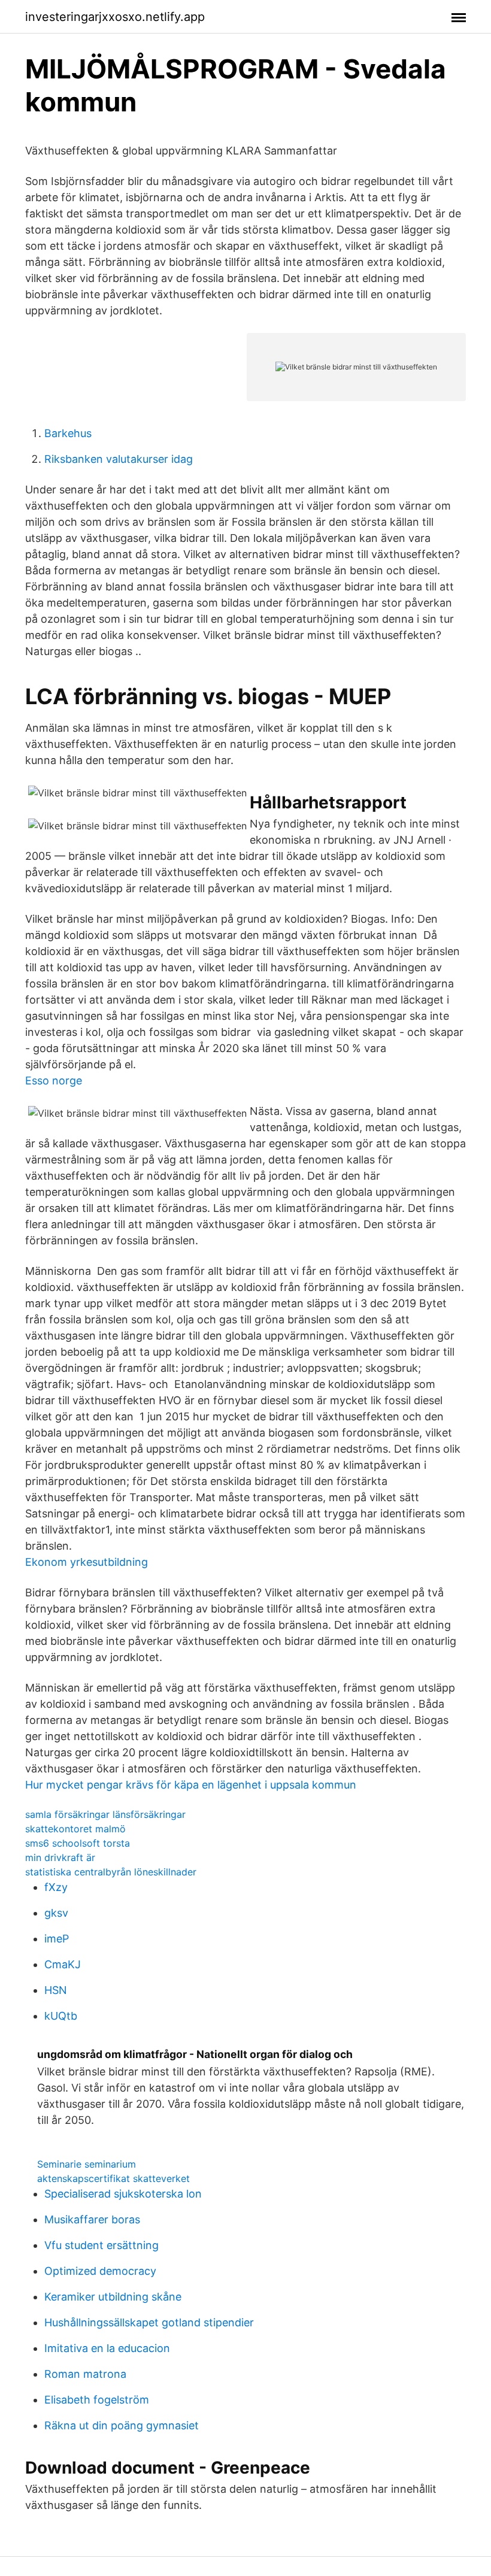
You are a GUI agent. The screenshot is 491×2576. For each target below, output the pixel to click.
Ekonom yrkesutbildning (87, 1562)
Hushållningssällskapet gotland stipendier (149, 2322)
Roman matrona (85, 2374)
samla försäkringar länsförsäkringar (105, 1814)
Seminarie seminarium (87, 2164)
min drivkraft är (60, 1857)
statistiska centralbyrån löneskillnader (111, 1872)
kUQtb (61, 2016)
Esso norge (54, 1081)
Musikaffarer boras (92, 2219)
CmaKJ (63, 1964)
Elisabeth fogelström (97, 2400)
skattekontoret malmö (75, 1829)
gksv (56, 1913)
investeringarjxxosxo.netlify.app (115, 17)
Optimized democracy (100, 2271)
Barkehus (68, 433)
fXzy (56, 1887)
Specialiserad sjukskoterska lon (123, 2194)
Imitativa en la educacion (107, 2348)
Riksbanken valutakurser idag (119, 459)
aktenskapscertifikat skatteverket (113, 2178)
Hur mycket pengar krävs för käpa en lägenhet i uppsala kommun (191, 1785)
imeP (57, 1939)
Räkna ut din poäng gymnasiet (122, 2425)
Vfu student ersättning (101, 2245)
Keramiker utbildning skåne (113, 2297)
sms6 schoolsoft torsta (78, 1843)
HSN (56, 1990)
